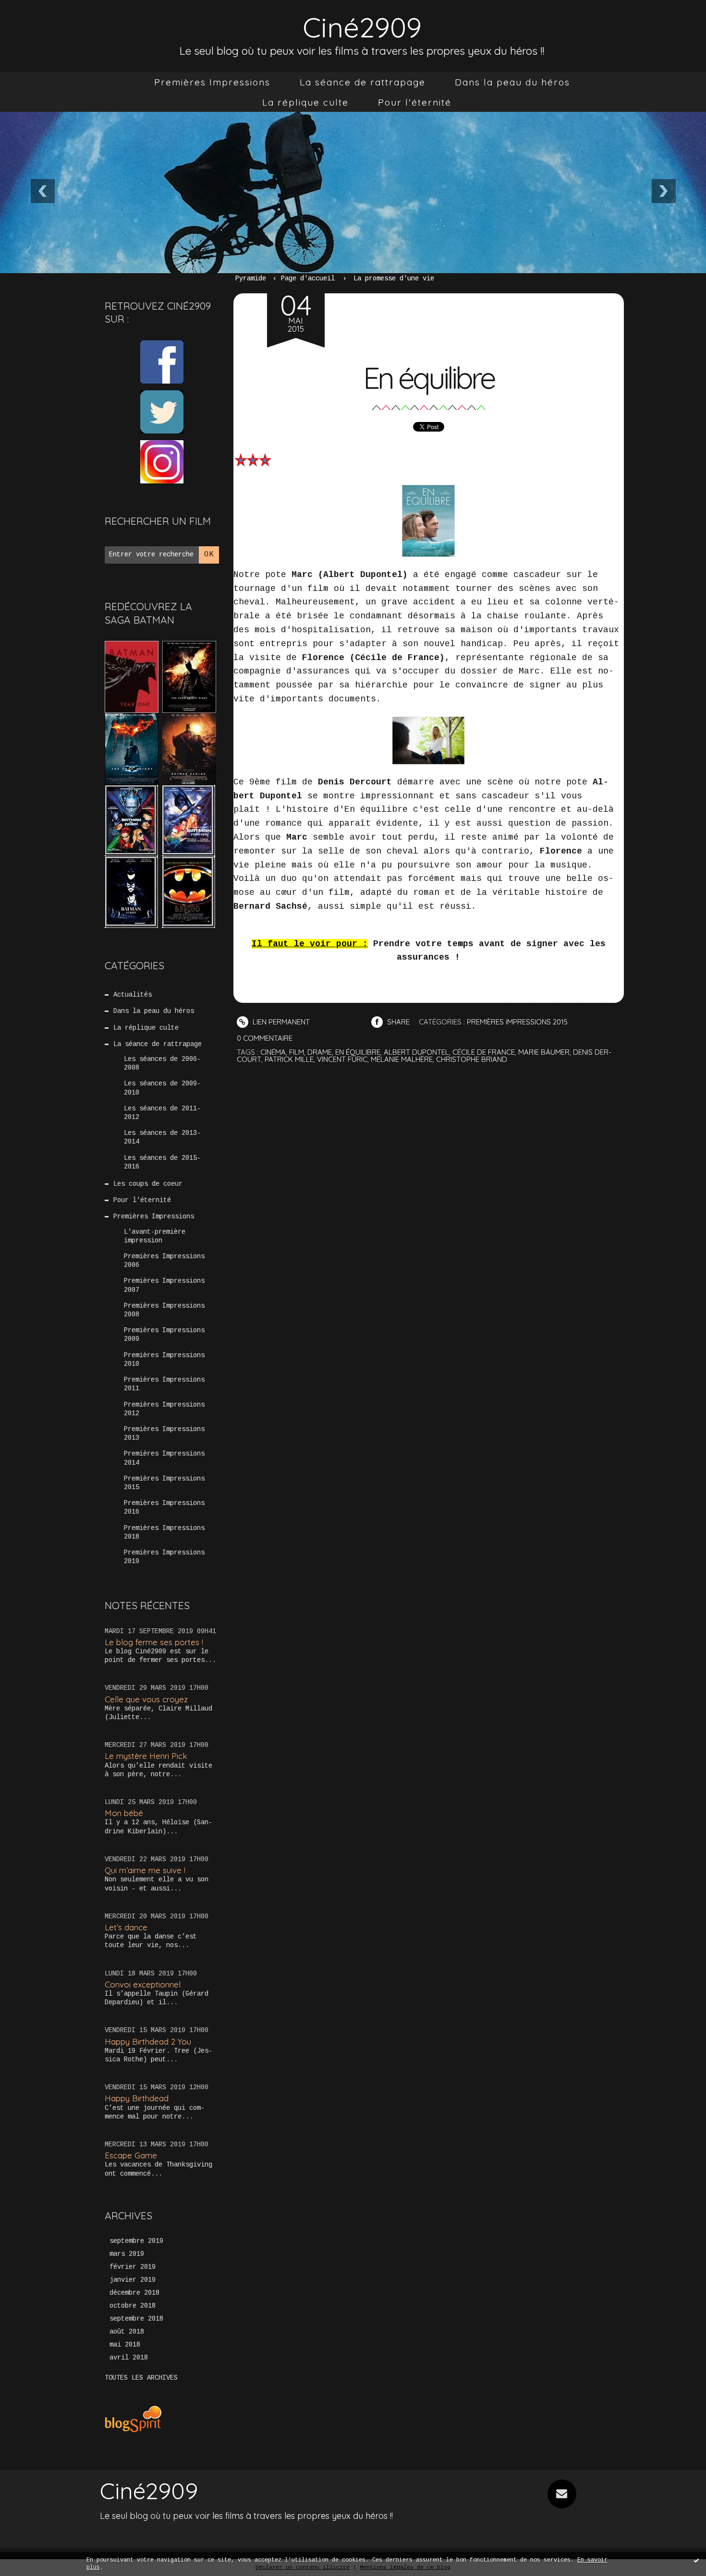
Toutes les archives (141, 2378)
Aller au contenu (48, 19)
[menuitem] (212, 82)
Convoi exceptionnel (143, 1984)
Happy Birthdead (137, 2098)
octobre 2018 (133, 2306)
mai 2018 (125, 2345)
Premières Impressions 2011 (164, 1384)
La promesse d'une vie (394, 278)
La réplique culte (305, 102)
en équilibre (358, 1052)
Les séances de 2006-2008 (162, 1063)
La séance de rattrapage (363, 82)
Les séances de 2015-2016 (162, 1162)
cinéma (273, 1052)
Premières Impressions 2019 (164, 1557)
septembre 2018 (136, 2319)
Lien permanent (280, 1022)
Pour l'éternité (415, 102)
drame (320, 1052)
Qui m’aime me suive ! (145, 1870)
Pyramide (251, 278)
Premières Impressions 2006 (164, 1261)
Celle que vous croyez (146, 1699)
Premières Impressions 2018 (164, 1532)
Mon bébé (124, 1813)
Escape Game (131, 2155)
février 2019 (133, 2267)
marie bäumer (544, 1052)
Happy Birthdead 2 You (148, 2041)
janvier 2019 (133, 2280)
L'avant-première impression (155, 1236)
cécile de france (484, 1052)
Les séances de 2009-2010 (162, 1088)
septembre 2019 (136, 2241)
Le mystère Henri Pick (146, 1756)
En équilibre (429, 378)
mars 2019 (127, 2254)
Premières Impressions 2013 (164, 1433)
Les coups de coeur (148, 1184)
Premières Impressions (212, 82)
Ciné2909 (362, 27)
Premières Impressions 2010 (164, 1360)
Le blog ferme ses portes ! (154, 1642)
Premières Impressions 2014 (164, 1458)
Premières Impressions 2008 (164, 1310)
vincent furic (342, 1059)
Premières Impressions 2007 (164, 1285)
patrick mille (289, 1059)
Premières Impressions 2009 (164, 1335)
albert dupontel (416, 1052)
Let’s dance (126, 1927)
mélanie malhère (402, 1059)
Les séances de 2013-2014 (162, 1137)
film (297, 1052)
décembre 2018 (134, 2293)
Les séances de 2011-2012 (162, 1113)
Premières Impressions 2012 (164, 1409)
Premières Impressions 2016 (164, 1507)
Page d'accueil (308, 278)
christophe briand (472, 1059)
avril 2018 (129, 2358)
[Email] (562, 2494)
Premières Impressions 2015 (164, 1483)
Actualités (133, 995)
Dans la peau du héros (512, 82)
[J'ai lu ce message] (696, 2560)
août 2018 (127, 2332)
